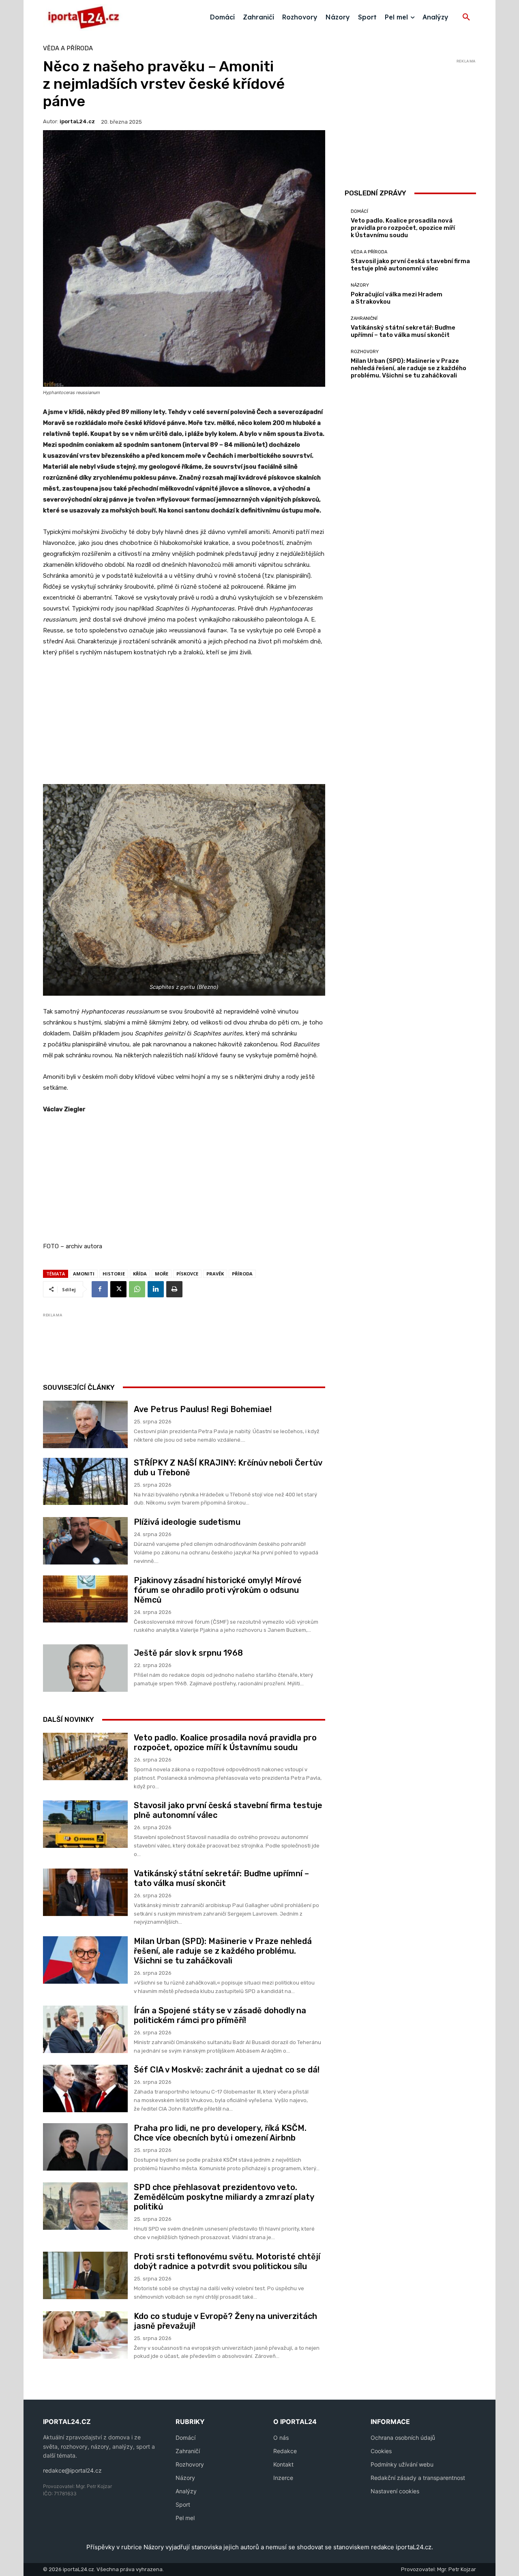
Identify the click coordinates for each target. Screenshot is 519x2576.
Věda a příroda (68, 48)
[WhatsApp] (137, 1289)
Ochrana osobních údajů (403, 2438)
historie (114, 1274)
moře (162, 1274)
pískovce (187, 1274)
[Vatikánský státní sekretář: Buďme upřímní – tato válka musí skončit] (85, 1892)
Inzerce (283, 2478)
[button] (466, 17)
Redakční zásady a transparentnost (418, 2478)
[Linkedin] (156, 1289)
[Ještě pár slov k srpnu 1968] (85, 1668)
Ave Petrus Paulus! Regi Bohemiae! (203, 1409)
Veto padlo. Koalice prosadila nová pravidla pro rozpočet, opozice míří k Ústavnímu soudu (225, 1742)
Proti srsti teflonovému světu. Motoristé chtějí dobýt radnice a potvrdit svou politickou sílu (227, 2261)
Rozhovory (365, 352)
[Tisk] (174, 1289)
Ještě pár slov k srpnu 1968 (188, 1653)
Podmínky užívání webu (402, 2464)
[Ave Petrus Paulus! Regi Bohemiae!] (85, 1424)
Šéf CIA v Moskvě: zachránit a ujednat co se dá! (227, 2070)
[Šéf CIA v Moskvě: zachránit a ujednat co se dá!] (85, 2088)
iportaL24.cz (77, 121)
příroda (242, 1274)
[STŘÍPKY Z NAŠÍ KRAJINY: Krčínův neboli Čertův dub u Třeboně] (85, 1482)
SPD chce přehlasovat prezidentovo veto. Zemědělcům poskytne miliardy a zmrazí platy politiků (224, 2197)
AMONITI (84, 1274)
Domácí (359, 211)
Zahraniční (364, 318)
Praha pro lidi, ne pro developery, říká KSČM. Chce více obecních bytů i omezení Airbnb (220, 2133)
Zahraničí (188, 2451)
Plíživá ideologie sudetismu (187, 1522)
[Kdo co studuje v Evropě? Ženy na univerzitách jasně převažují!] (85, 2335)
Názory (360, 285)
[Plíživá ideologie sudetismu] (85, 1541)
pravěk (215, 1274)
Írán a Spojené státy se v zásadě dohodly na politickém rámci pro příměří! (220, 2015)
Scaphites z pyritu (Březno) (184, 987)
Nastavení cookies (395, 2491)
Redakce (285, 2451)
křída (140, 1274)
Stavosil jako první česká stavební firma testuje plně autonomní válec (410, 265)
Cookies (381, 2451)
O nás (281, 2438)
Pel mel (185, 2518)
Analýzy (186, 2491)
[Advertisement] (184, 725)
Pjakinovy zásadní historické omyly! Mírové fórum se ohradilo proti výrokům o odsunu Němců (218, 1590)
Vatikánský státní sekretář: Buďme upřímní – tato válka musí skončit (221, 1878)
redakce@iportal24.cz (72, 2470)
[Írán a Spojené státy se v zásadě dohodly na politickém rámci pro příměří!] (85, 2029)
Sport (183, 2504)
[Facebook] (100, 1289)
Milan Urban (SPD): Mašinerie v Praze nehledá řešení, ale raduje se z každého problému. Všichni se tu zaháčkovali (223, 1951)
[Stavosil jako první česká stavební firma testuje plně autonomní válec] (85, 1824)
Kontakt (283, 2464)
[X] (118, 1289)
